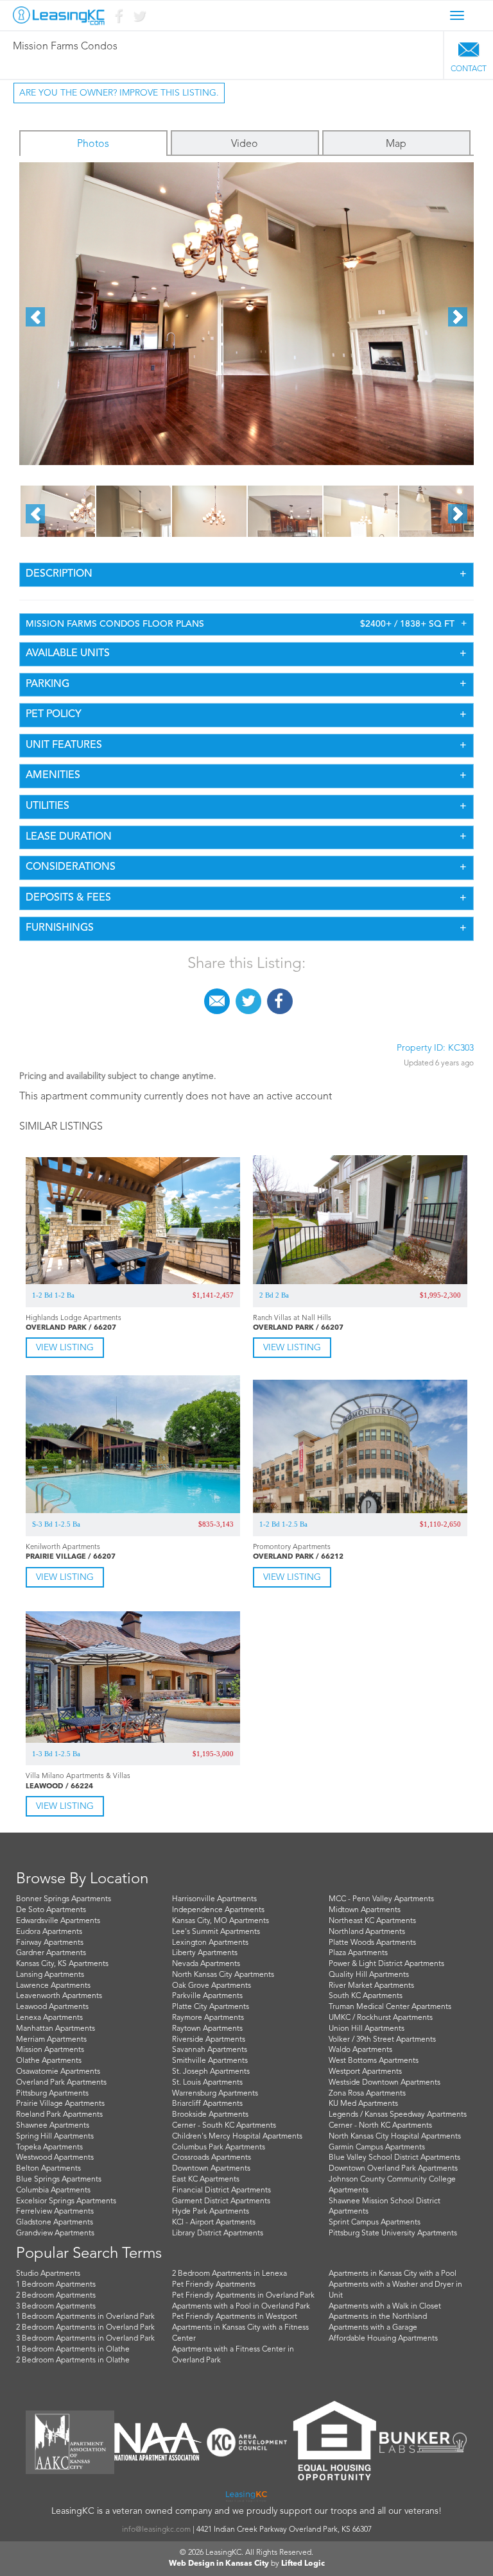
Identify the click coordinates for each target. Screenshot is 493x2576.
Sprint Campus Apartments (375, 2223)
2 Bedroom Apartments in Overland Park (85, 2328)
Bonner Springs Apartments (64, 1899)
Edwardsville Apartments (58, 1921)
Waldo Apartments (360, 2050)
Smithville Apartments (210, 2061)
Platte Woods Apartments (372, 1943)
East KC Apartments (206, 2180)
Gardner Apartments (51, 1953)
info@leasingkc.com (156, 2530)
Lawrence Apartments (53, 1986)
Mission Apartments (50, 2050)
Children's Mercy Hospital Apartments (237, 2137)
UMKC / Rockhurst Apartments (381, 2018)
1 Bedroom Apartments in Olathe (73, 2350)
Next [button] (458, 317)
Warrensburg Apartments (215, 2094)
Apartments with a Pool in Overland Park (241, 2307)
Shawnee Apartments (53, 2126)
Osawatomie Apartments (58, 2072)
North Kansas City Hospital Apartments (395, 2137)
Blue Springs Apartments (59, 2180)
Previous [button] (35, 317)
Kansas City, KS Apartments (62, 1964)
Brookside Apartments (210, 2115)
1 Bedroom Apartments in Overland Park (85, 2317)
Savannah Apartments (210, 2050)
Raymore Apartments (208, 2018)
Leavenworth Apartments (59, 1996)
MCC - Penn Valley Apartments (381, 1899)
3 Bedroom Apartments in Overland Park (85, 2339)
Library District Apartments (218, 2233)
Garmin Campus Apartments (377, 2148)
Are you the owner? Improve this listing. (119, 93)
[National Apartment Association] (159, 2442)
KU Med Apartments (363, 2104)
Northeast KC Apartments (372, 1921)
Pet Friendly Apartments (214, 2285)
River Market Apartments (371, 1986)
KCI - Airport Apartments (214, 2223)
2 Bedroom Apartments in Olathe (73, 2360)
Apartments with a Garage (373, 2328)
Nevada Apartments (206, 1964)
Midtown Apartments (365, 1910)
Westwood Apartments (55, 2158)
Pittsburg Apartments (52, 2094)
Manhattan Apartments (56, 2029)
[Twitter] (139, 19)
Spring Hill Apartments (55, 2137)
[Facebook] (118, 19)
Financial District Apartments (221, 2190)
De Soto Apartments (51, 1910)
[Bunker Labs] (423, 2442)
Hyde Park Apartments (211, 2212)
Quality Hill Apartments (369, 1975)
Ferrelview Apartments (55, 2212)
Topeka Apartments (49, 2148)
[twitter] (248, 996)
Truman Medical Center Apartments (390, 2007)
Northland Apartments (367, 1932)
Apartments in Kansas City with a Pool (393, 2274)
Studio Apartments (48, 2274)
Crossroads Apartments (212, 2158)
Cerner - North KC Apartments (380, 2126)
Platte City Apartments (211, 2007)
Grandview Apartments (55, 2233)
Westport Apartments (365, 2072)
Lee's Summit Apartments (216, 1932)
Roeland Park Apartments (59, 2115)
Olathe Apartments (49, 2061)
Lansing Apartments (50, 1975)
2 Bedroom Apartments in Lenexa (229, 2274)
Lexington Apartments (210, 1943)
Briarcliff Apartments (207, 2104)
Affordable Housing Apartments (383, 2339)
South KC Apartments (366, 1996)
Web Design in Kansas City (219, 2564)
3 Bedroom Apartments (56, 2307)
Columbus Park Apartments (219, 2148)
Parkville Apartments (207, 1996)
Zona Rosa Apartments (367, 2094)
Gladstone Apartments (55, 2223)
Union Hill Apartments (367, 2029)
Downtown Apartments (211, 2169)
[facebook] (280, 996)
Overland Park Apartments (61, 2083)
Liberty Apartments (205, 1953)
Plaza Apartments (358, 1953)
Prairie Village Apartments (60, 2104)
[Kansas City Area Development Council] (246, 2442)
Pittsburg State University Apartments (393, 2233)
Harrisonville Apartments (214, 1899)
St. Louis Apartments (207, 2083)
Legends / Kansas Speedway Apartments (398, 2115)
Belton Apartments (48, 2169)
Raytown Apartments (207, 2029)
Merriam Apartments (51, 2040)
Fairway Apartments (50, 1943)
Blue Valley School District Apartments (394, 2158)
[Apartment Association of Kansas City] (70, 2442)
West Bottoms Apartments (374, 2061)
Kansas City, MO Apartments (221, 1921)
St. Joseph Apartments (211, 2072)
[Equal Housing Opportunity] (335, 2442)
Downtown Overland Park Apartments (393, 2169)
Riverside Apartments (209, 2040)
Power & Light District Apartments (386, 1964)
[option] (246, 314)
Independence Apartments (218, 1910)
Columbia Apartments (53, 2190)
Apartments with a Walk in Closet (385, 2307)
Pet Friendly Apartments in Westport (235, 2317)
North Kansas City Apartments (223, 1975)
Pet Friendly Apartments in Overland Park (243, 2296)
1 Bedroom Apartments (56, 2285)
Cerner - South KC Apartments (224, 2126)
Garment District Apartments (221, 2201)
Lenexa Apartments (49, 2018)
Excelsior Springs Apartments (66, 2201)
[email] (217, 996)
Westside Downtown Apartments (385, 2083)
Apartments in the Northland (378, 2317)
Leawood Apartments (52, 2007)
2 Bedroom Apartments (56, 2296)
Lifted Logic (303, 2564)
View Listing (65, 1348)
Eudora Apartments (49, 1932)
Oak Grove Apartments (212, 1986)
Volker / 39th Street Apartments (382, 2040)
